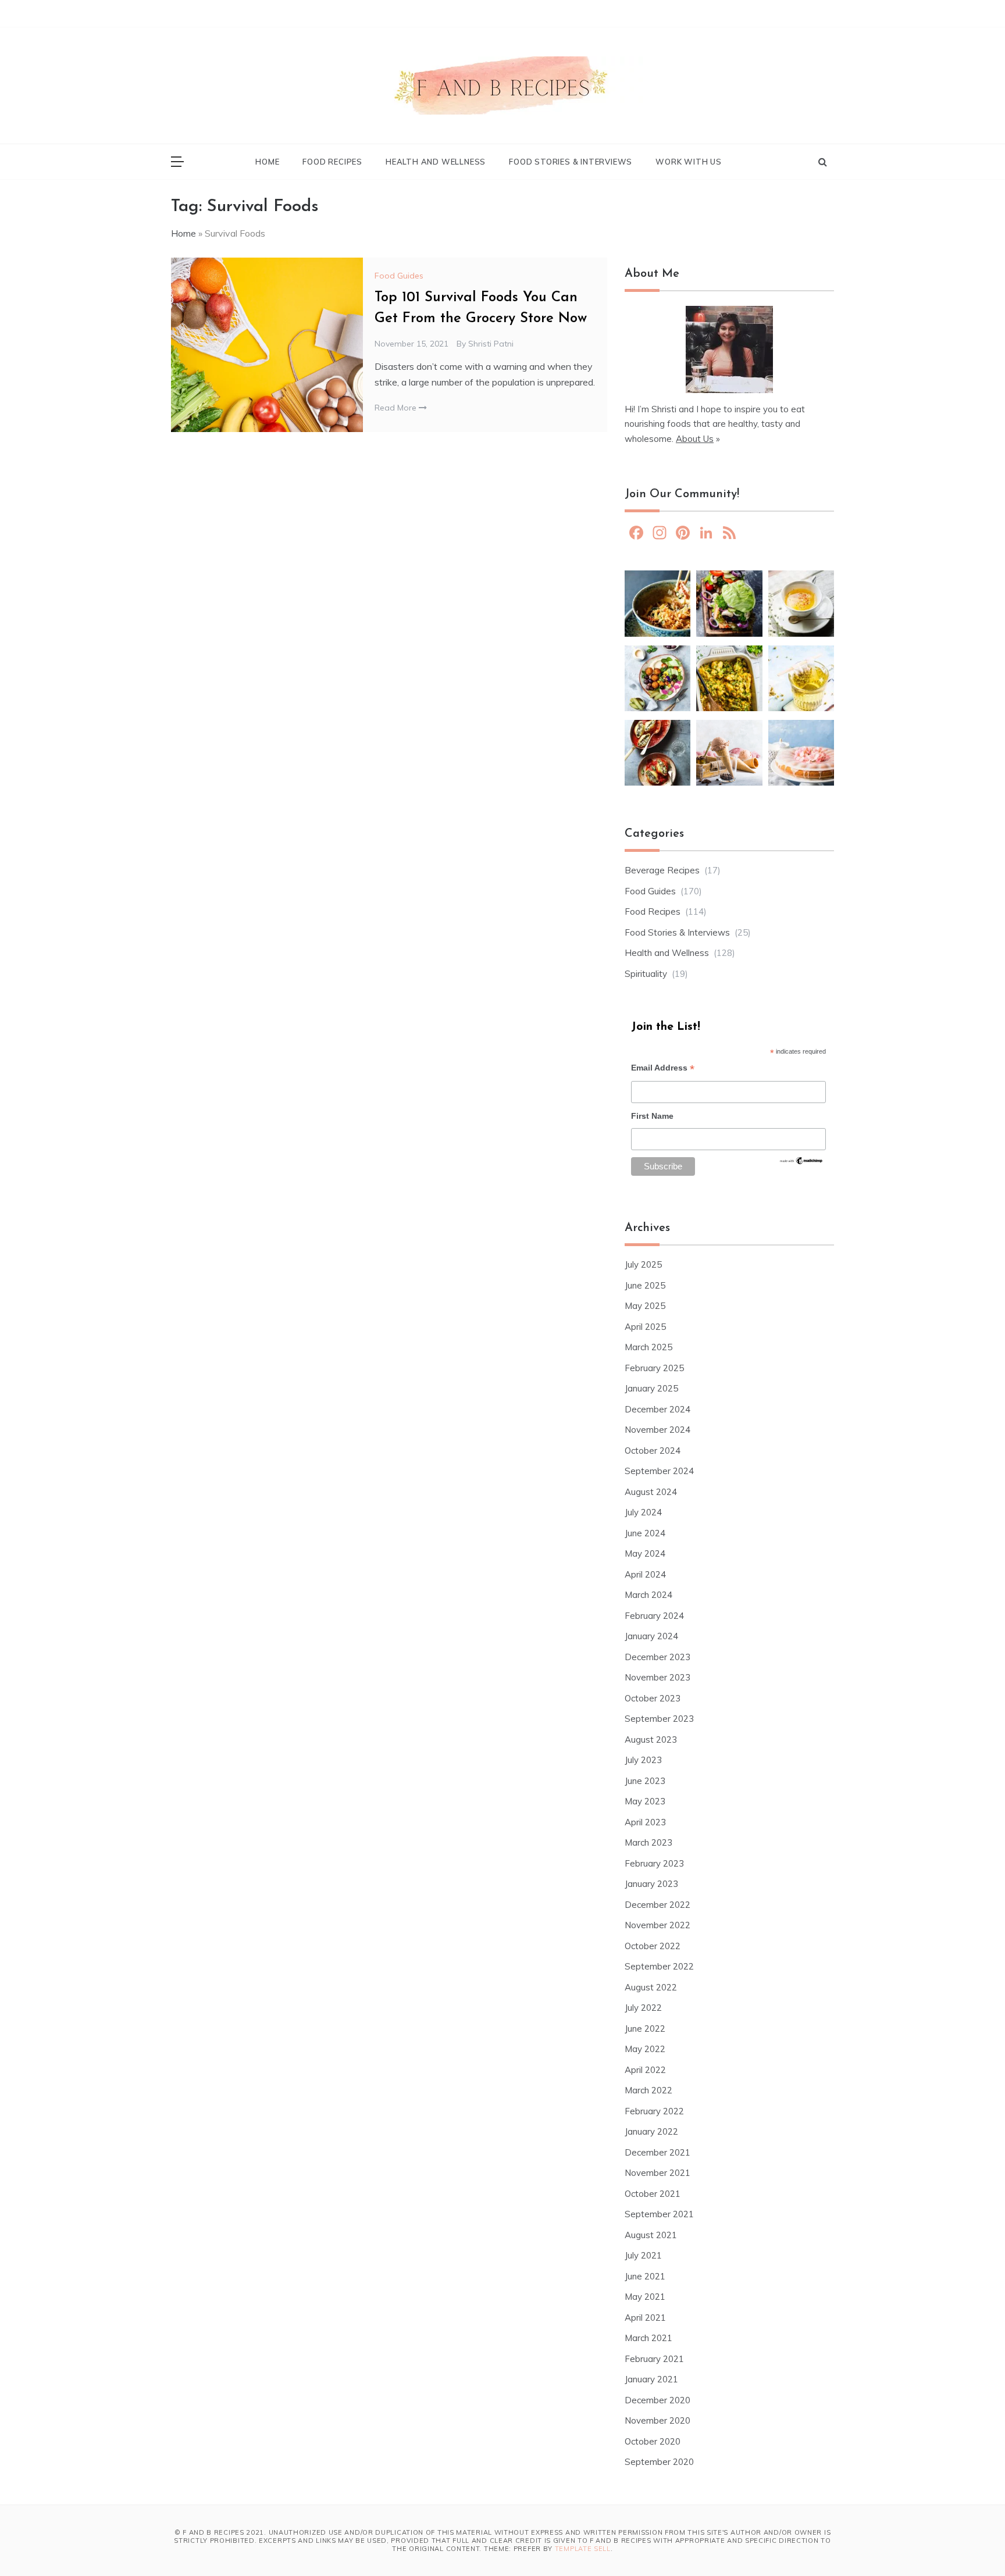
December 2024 (657, 1409)
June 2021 (645, 2276)
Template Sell (583, 2549)
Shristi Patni (491, 344)
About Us (695, 439)
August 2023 (651, 1740)
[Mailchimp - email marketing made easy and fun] (801, 1164)
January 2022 (651, 2131)
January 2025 (651, 1388)
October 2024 (653, 1451)
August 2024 (651, 1492)
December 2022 (657, 1905)
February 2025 (654, 1368)
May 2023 (645, 1801)
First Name (652, 1116)
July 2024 (643, 1512)
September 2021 (659, 2214)
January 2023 (651, 1884)
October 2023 (653, 1698)
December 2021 (657, 2152)
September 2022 (659, 1966)
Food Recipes (332, 162)
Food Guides (399, 276)
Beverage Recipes (662, 870)
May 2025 (645, 1306)
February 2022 (654, 2111)
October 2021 (653, 2194)
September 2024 (659, 1471)
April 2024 (645, 1574)
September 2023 (659, 1719)
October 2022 (653, 1946)
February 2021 (654, 2359)
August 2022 (651, 1987)
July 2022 (643, 2008)
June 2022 (645, 2029)
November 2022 (657, 1925)
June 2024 (645, 1533)
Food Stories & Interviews (571, 162)
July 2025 (643, 1264)
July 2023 (643, 1760)
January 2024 (651, 1636)
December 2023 (657, 1657)
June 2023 (645, 1781)
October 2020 (653, 2441)
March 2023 (648, 1842)
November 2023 (657, 1677)
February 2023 (654, 1863)
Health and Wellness (436, 162)
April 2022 (645, 2070)
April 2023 (645, 1822)
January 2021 (651, 2379)
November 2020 (657, 2420)
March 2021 (648, 2338)
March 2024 (648, 1595)
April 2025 (645, 1327)
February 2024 (654, 1616)
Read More (397, 408)
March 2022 (648, 2090)
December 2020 (657, 2400)
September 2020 (659, 2462)
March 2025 (648, 1347)
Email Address (663, 1069)
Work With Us (689, 162)
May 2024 (645, 1553)
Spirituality (646, 974)
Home (267, 162)
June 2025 (645, 1285)
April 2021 (645, 2318)
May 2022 (645, 2049)
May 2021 (645, 2297)
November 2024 (657, 1430)
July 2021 (643, 2255)
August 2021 (651, 2235)
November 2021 (657, 2173)
